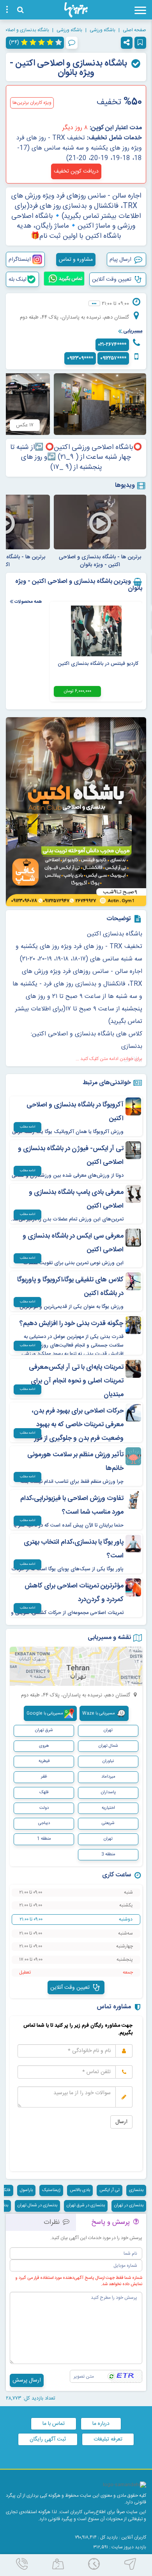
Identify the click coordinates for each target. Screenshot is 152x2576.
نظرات (53, 2222)
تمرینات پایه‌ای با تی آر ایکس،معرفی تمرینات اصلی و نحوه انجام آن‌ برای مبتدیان (76, 1381)
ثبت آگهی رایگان (48, 2439)
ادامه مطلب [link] (27, 1127)
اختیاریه (108, 1808)
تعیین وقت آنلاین (112, 280)
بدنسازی (136, 2190)
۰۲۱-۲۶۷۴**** (112, 345)
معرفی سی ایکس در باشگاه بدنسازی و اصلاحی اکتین (73, 1243)
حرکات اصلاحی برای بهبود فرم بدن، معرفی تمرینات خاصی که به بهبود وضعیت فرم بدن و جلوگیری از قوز (78, 1425)
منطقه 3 (108, 1855)
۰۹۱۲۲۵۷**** (113, 358)
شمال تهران (108, 1746)
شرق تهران (44, 1730)
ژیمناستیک (51, 2190)
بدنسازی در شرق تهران (86, 2205)
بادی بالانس (80, 2190)
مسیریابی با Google (45, 1714)
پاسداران (108, 1792)
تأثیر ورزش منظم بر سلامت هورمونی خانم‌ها (75, 1462)
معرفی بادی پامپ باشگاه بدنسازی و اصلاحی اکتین (76, 1199)
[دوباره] (111, 2376)
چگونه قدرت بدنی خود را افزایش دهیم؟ (72, 1324)
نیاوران (108, 1761)
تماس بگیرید (70, 279)
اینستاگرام (20, 260)
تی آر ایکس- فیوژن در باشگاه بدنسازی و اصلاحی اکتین (71, 1155)
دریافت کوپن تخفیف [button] (76, 171)
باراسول (26, 2190)
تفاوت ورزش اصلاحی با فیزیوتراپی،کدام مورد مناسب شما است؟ (72, 1505)
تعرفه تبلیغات (108, 2439)
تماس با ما (54, 2424)
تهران (108, 1839)
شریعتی (108, 1823)
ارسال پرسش (27, 2380)
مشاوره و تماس (76, 260)
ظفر (44, 1777)
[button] (127, 43)
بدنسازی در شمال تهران (37, 2205)
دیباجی (44, 1823)
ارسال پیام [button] (121, 260)
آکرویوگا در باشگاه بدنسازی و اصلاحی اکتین (75, 1112)
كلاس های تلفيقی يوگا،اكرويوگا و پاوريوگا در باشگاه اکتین (70, 1287)
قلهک (44, 1792)
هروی (44, 1746)
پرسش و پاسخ (111, 2222)
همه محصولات (27, 601)
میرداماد (108, 1777)
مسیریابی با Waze (99, 1714)
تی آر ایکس (110, 2190)
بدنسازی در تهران (129, 2205)
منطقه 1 (44, 1839)
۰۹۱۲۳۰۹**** (80, 358)
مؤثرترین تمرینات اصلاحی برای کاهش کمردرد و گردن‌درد (74, 1593)
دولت (44, 1808)
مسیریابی (132, 331)
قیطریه (44, 1761)
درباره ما (101, 2424)
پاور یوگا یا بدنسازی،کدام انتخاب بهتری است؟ (74, 1549)
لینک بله (18, 280)
